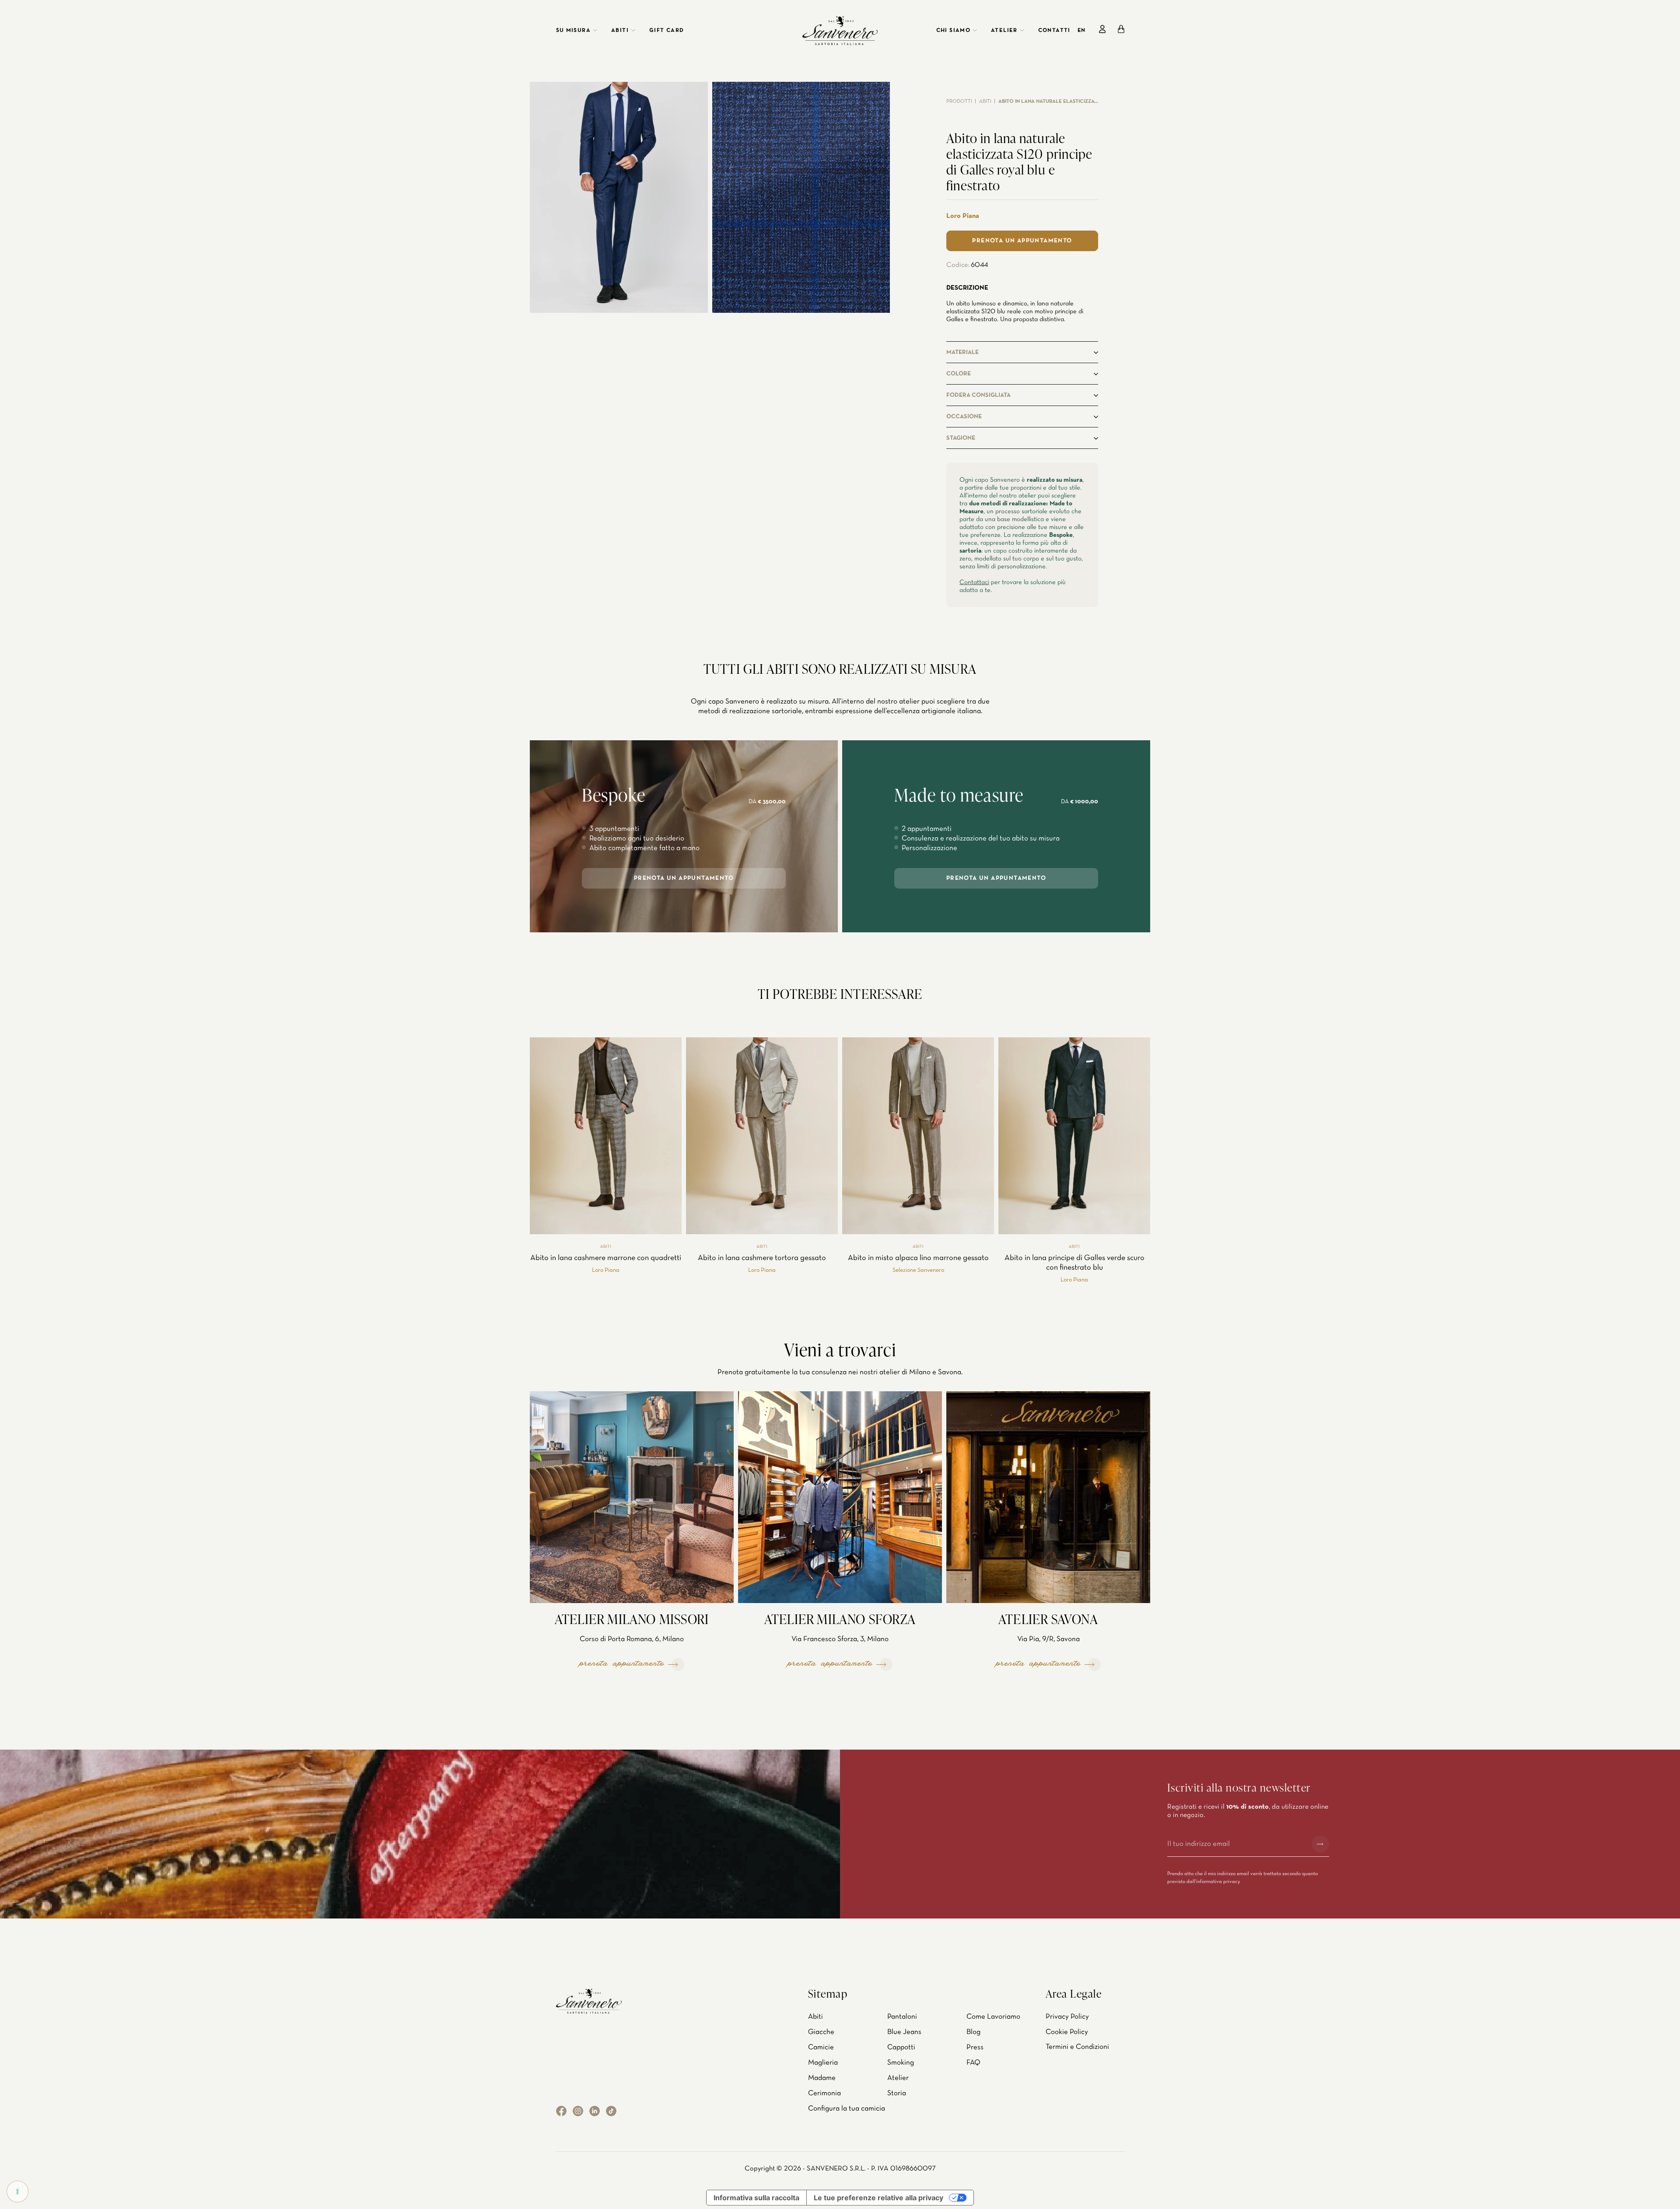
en (1081, 31)
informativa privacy (1218, 1882)
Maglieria (823, 2063)
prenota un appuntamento (684, 878)
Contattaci (974, 582)
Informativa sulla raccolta (756, 2198)
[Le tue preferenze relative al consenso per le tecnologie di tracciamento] (17, 2191)
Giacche (821, 2032)
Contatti (1054, 31)
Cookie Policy (1067, 2032)
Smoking (901, 2063)
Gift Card (667, 31)
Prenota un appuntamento (1022, 241)
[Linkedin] (595, 2111)
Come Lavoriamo (993, 2017)
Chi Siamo (954, 31)
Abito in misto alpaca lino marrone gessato (918, 1258)
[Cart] (1121, 29)
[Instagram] (578, 2111)
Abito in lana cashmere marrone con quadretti (606, 1258)
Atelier (1004, 31)
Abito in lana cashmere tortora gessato (762, 1258)
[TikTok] (611, 2111)
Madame (822, 2078)
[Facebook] (561, 2111)
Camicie (821, 2047)
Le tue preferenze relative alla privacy (878, 2198)
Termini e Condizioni (1077, 2047)
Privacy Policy (1067, 2017)
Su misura (574, 31)
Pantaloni (902, 2017)
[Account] (1102, 29)
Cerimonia (824, 2093)
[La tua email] (1236, 1844)
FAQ (973, 2063)
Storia (897, 2093)
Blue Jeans (904, 2032)
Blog (973, 2032)
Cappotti (901, 2047)
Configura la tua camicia (847, 2109)
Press (975, 2047)
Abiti (620, 31)
